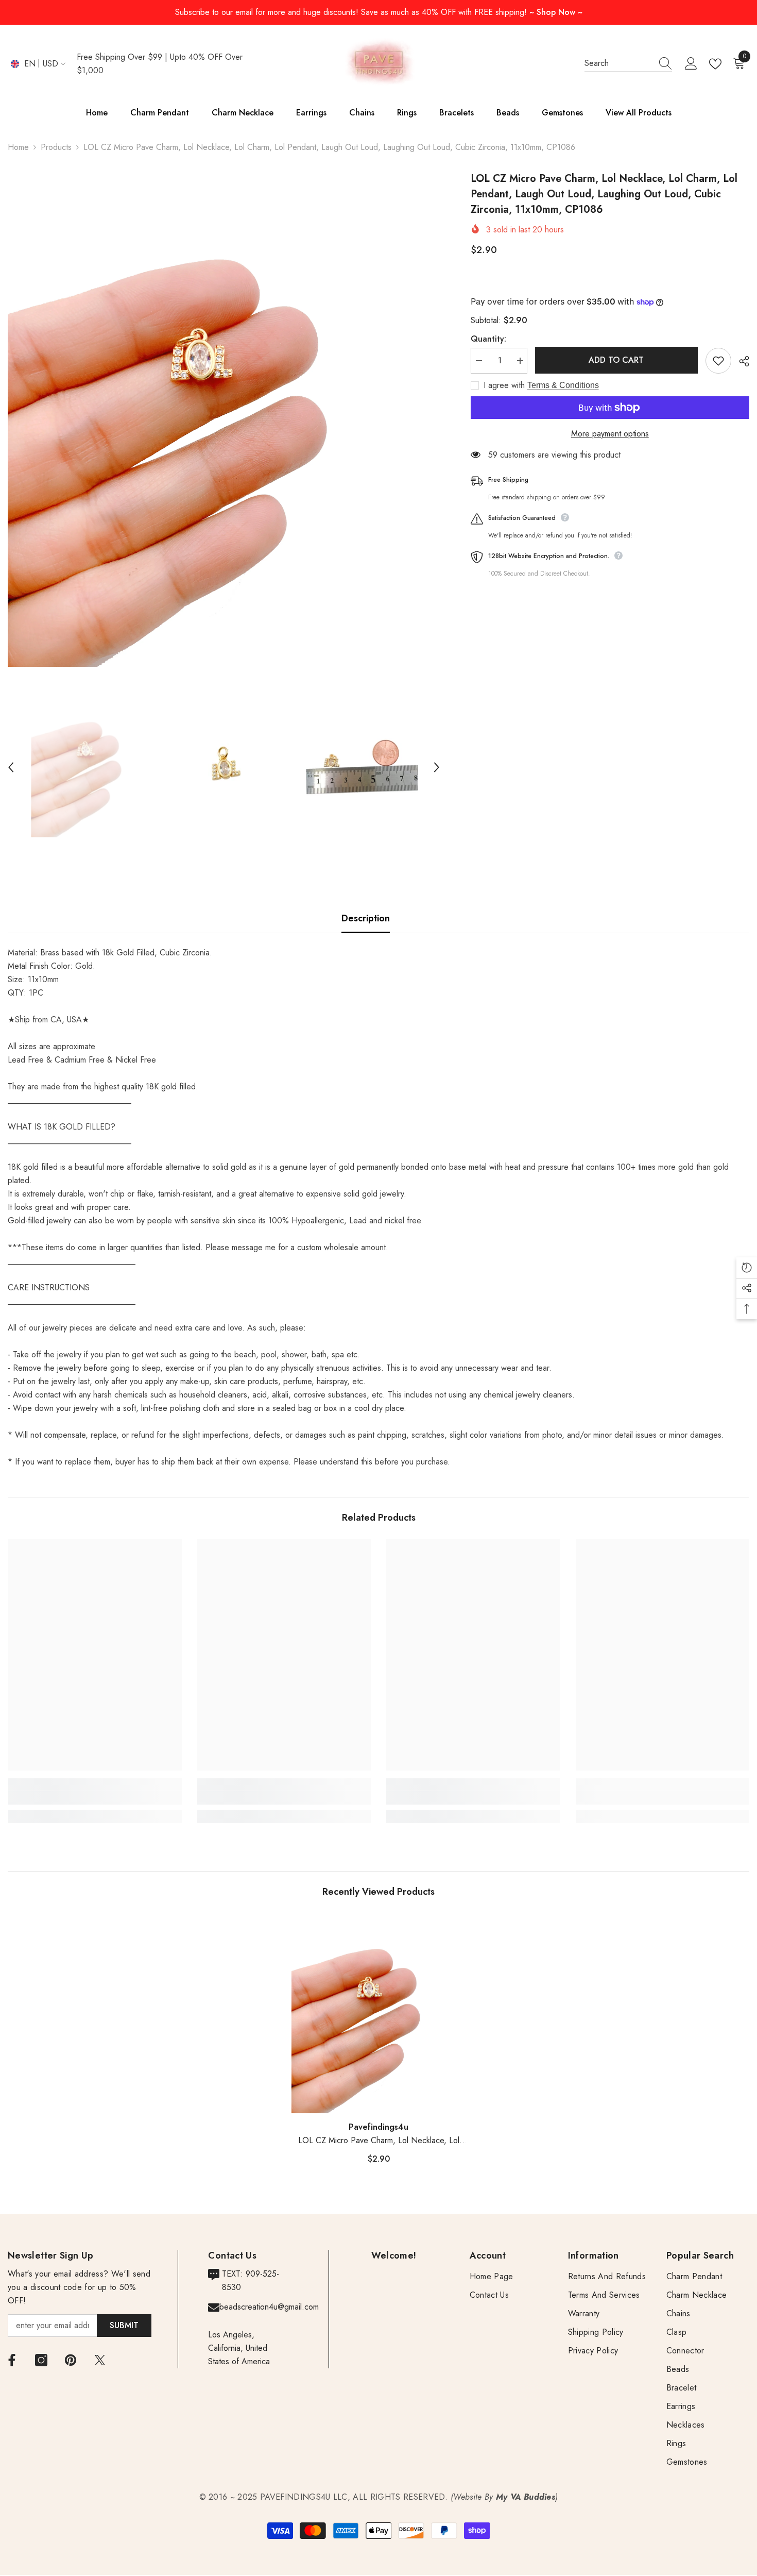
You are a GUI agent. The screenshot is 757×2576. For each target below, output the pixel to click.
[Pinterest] (71, 2360)
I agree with (504, 385)
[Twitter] (100, 2360)
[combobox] (618, 63)
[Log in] (691, 64)
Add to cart (616, 360)
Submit (124, 2325)
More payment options (610, 434)
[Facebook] (12, 2360)
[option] (224, 419)
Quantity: (488, 339)
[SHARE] (740, 361)
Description (366, 918)
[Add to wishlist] (718, 361)
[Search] (628, 64)
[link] (95, 1798)
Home (18, 147)
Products (56, 147)
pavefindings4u (378, 2127)
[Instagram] (41, 2360)
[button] (11, 767)
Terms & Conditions (563, 385)
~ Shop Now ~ (556, 12)
